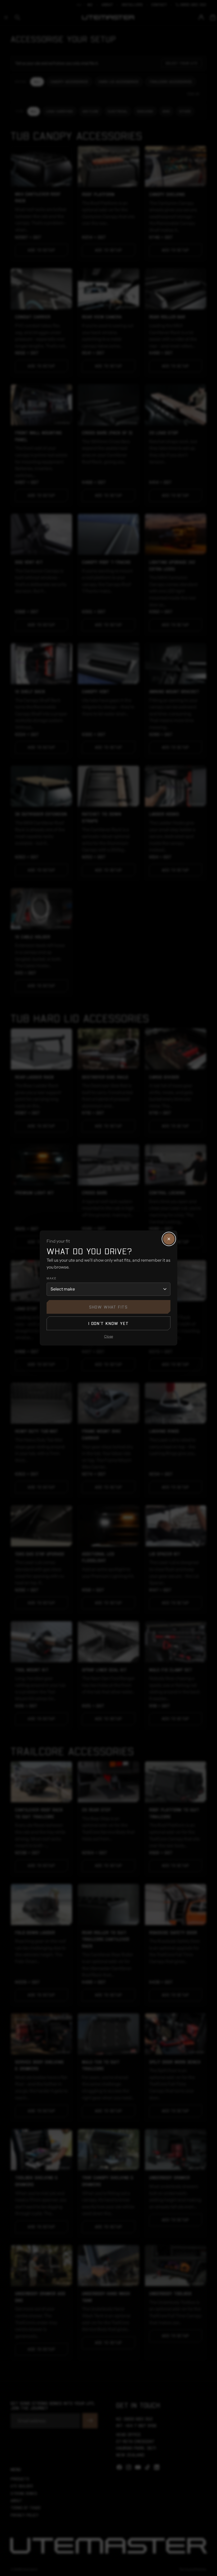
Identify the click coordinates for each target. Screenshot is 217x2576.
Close (108, 1336)
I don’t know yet (109, 1323)
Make (51, 1278)
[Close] (169, 1239)
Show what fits (108, 1307)
